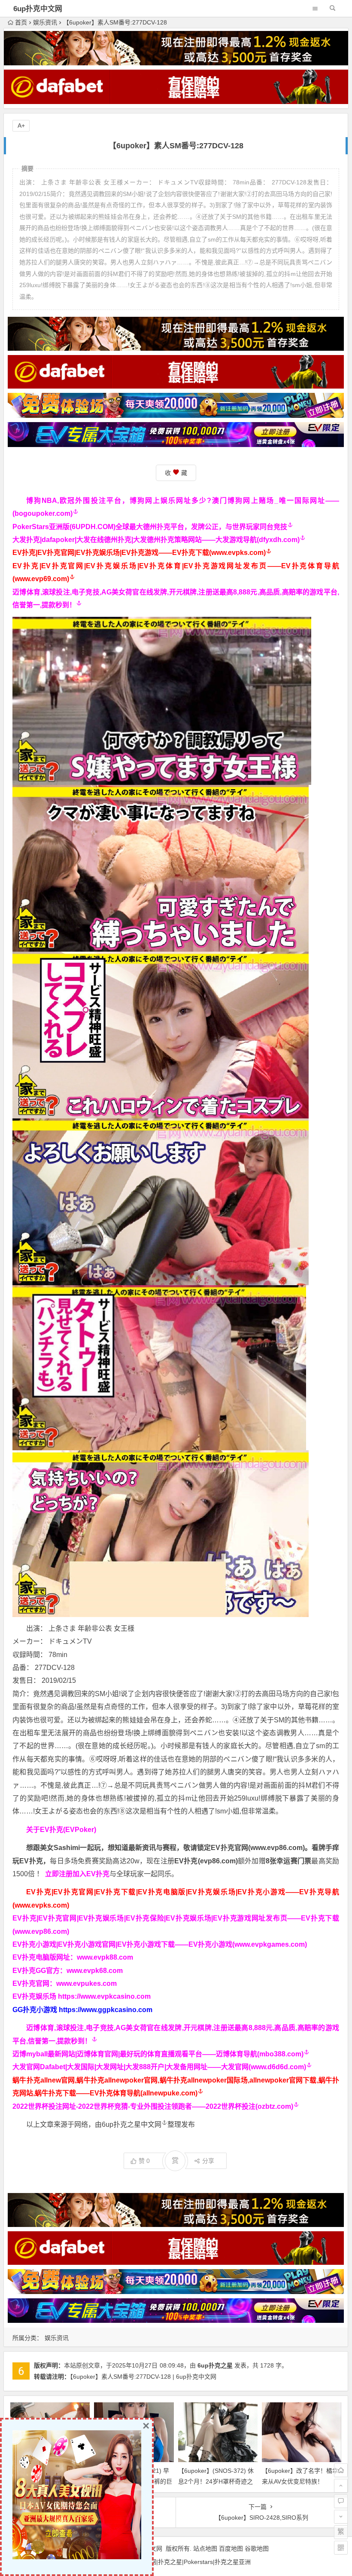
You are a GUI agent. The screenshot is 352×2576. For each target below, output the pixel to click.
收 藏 (176, 473)
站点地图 (205, 2548)
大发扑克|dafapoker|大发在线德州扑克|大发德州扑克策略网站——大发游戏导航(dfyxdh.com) (156, 540)
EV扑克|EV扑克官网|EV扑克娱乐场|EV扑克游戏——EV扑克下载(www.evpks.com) (139, 553)
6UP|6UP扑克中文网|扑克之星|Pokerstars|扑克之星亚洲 (176, 2562)
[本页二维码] (341, 2548)
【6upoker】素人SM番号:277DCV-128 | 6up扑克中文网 (143, 2377)
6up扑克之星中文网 (132, 2124)
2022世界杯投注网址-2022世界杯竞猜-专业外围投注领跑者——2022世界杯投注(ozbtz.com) (153, 2106)
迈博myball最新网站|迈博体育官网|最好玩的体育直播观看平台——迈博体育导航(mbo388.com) (158, 2054)
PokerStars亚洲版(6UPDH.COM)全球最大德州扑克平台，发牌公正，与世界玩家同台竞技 (150, 527)
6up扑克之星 (215, 2365)
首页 (21, 22)
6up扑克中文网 (38, 9)
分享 (208, 2161)
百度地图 (231, 2548)
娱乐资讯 (45, 22)
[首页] (341, 2470)
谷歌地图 (257, 2548)
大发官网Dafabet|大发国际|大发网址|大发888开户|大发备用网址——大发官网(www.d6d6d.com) (159, 2067)
